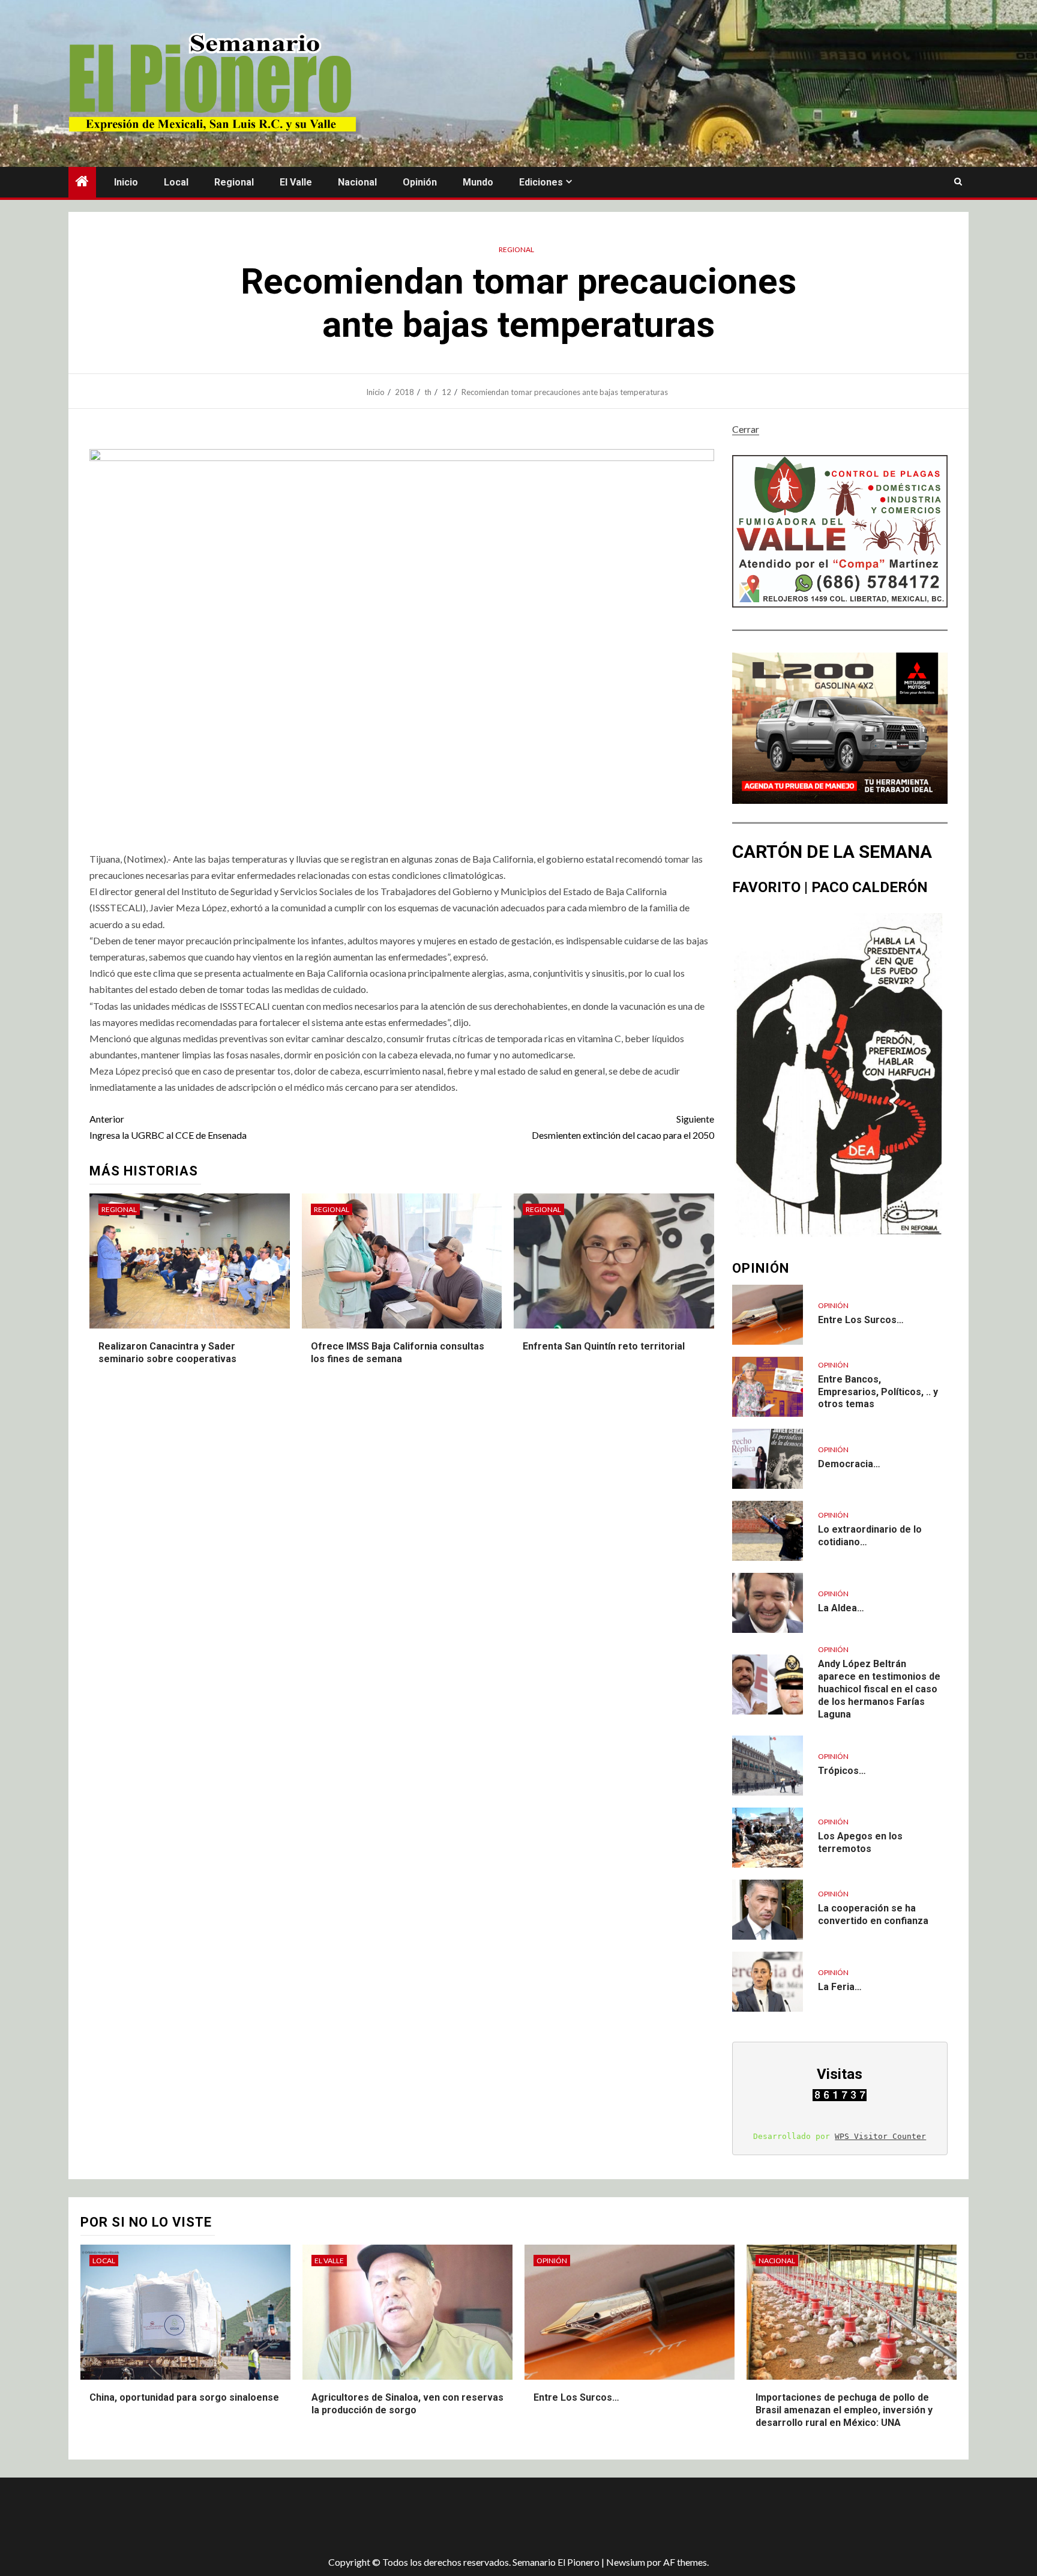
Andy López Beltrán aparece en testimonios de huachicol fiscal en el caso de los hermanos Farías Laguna (879, 1689)
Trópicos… (842, 1771)
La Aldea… (841, 1608)
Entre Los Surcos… (861, 1320)
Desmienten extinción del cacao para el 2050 (623, 1127)
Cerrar (746, 429)
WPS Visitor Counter (880, 2136)
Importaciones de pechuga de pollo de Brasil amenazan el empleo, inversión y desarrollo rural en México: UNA (844, 2410)
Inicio (126, 182)
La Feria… (840, 1987)
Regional (234, 182)
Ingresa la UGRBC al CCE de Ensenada (168, 1127)
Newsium (626, 2562)
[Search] (958, 182)
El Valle (296, 182)
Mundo (478, 182)
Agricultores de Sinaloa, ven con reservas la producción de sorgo (407, 2404)
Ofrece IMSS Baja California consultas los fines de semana (398, 1353)
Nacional (357, 182)
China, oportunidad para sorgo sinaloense (184, 2397)
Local (176, 182)
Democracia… (849, 1464)
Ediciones (541, 182)
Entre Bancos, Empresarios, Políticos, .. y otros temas (878, 1392)
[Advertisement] (281, 2517)
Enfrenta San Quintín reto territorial (604, 1346)
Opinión (420, 182)
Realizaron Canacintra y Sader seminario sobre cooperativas (167, 1353)
